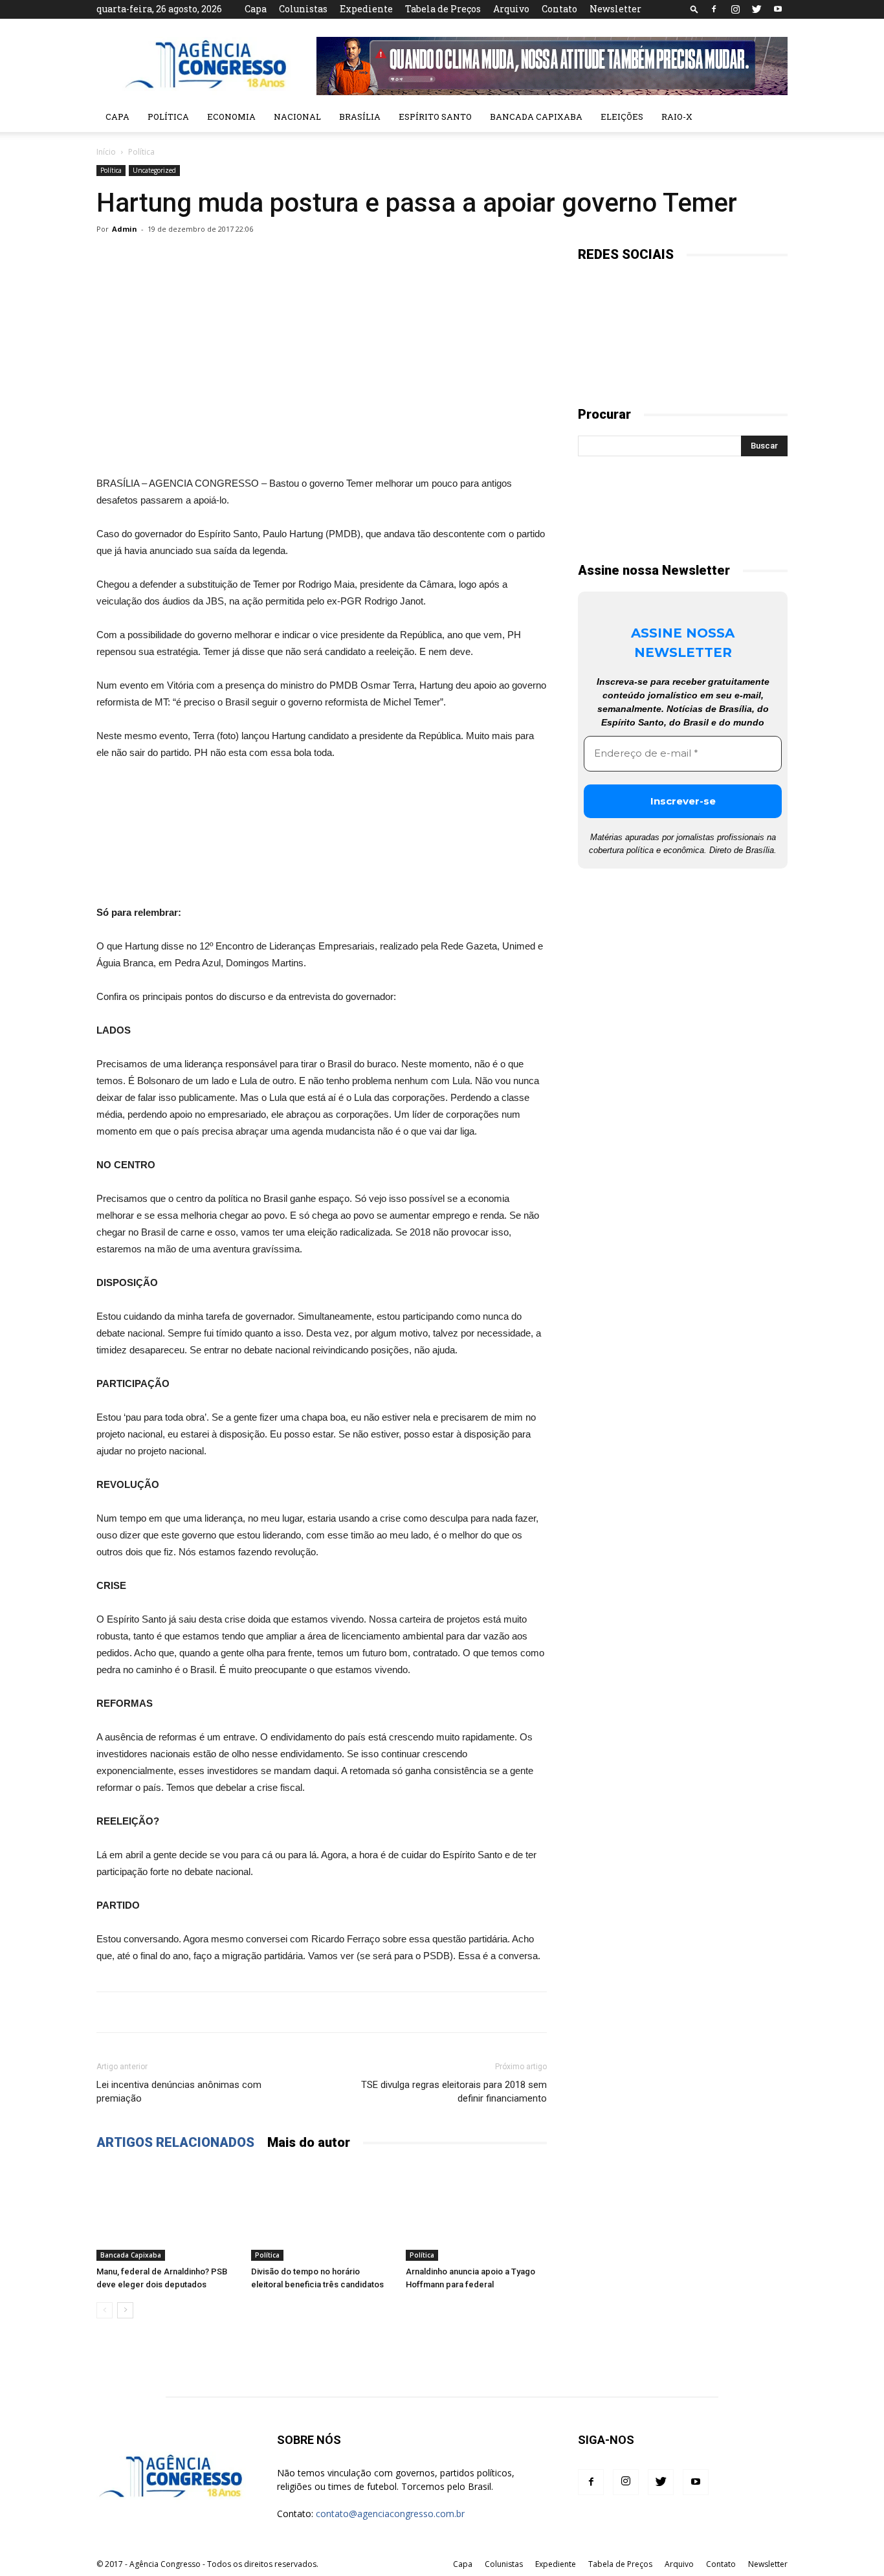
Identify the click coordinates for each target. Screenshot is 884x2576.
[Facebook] (714, 9)
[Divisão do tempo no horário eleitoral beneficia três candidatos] (322, 2212)
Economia (231, 117)
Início (106, 152)
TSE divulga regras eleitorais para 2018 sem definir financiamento (454, 2092)
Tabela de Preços (443, 9)
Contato (559, 9)
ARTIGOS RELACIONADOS (175, 2142)
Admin (125, 229)
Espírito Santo (435, 117)
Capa (256, 9)
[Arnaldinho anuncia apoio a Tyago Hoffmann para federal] (476, 2212)
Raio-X (677, 117)
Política (168, 117)
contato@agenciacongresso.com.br (390, 2514)
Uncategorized (154, 170)
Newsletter (615, 9)
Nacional (297, 117)
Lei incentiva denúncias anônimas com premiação (179, 2092)
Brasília (360, 117)
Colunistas (303, 9)
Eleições (622, 117)
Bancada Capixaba (536, 117)
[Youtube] (778, 9)
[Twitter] (757, 9)
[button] (694, 9)
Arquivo (511, 9)
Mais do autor (309, 2142)
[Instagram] (735, 9)
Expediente (366, 9)
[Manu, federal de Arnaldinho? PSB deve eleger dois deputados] (167, 2212)
